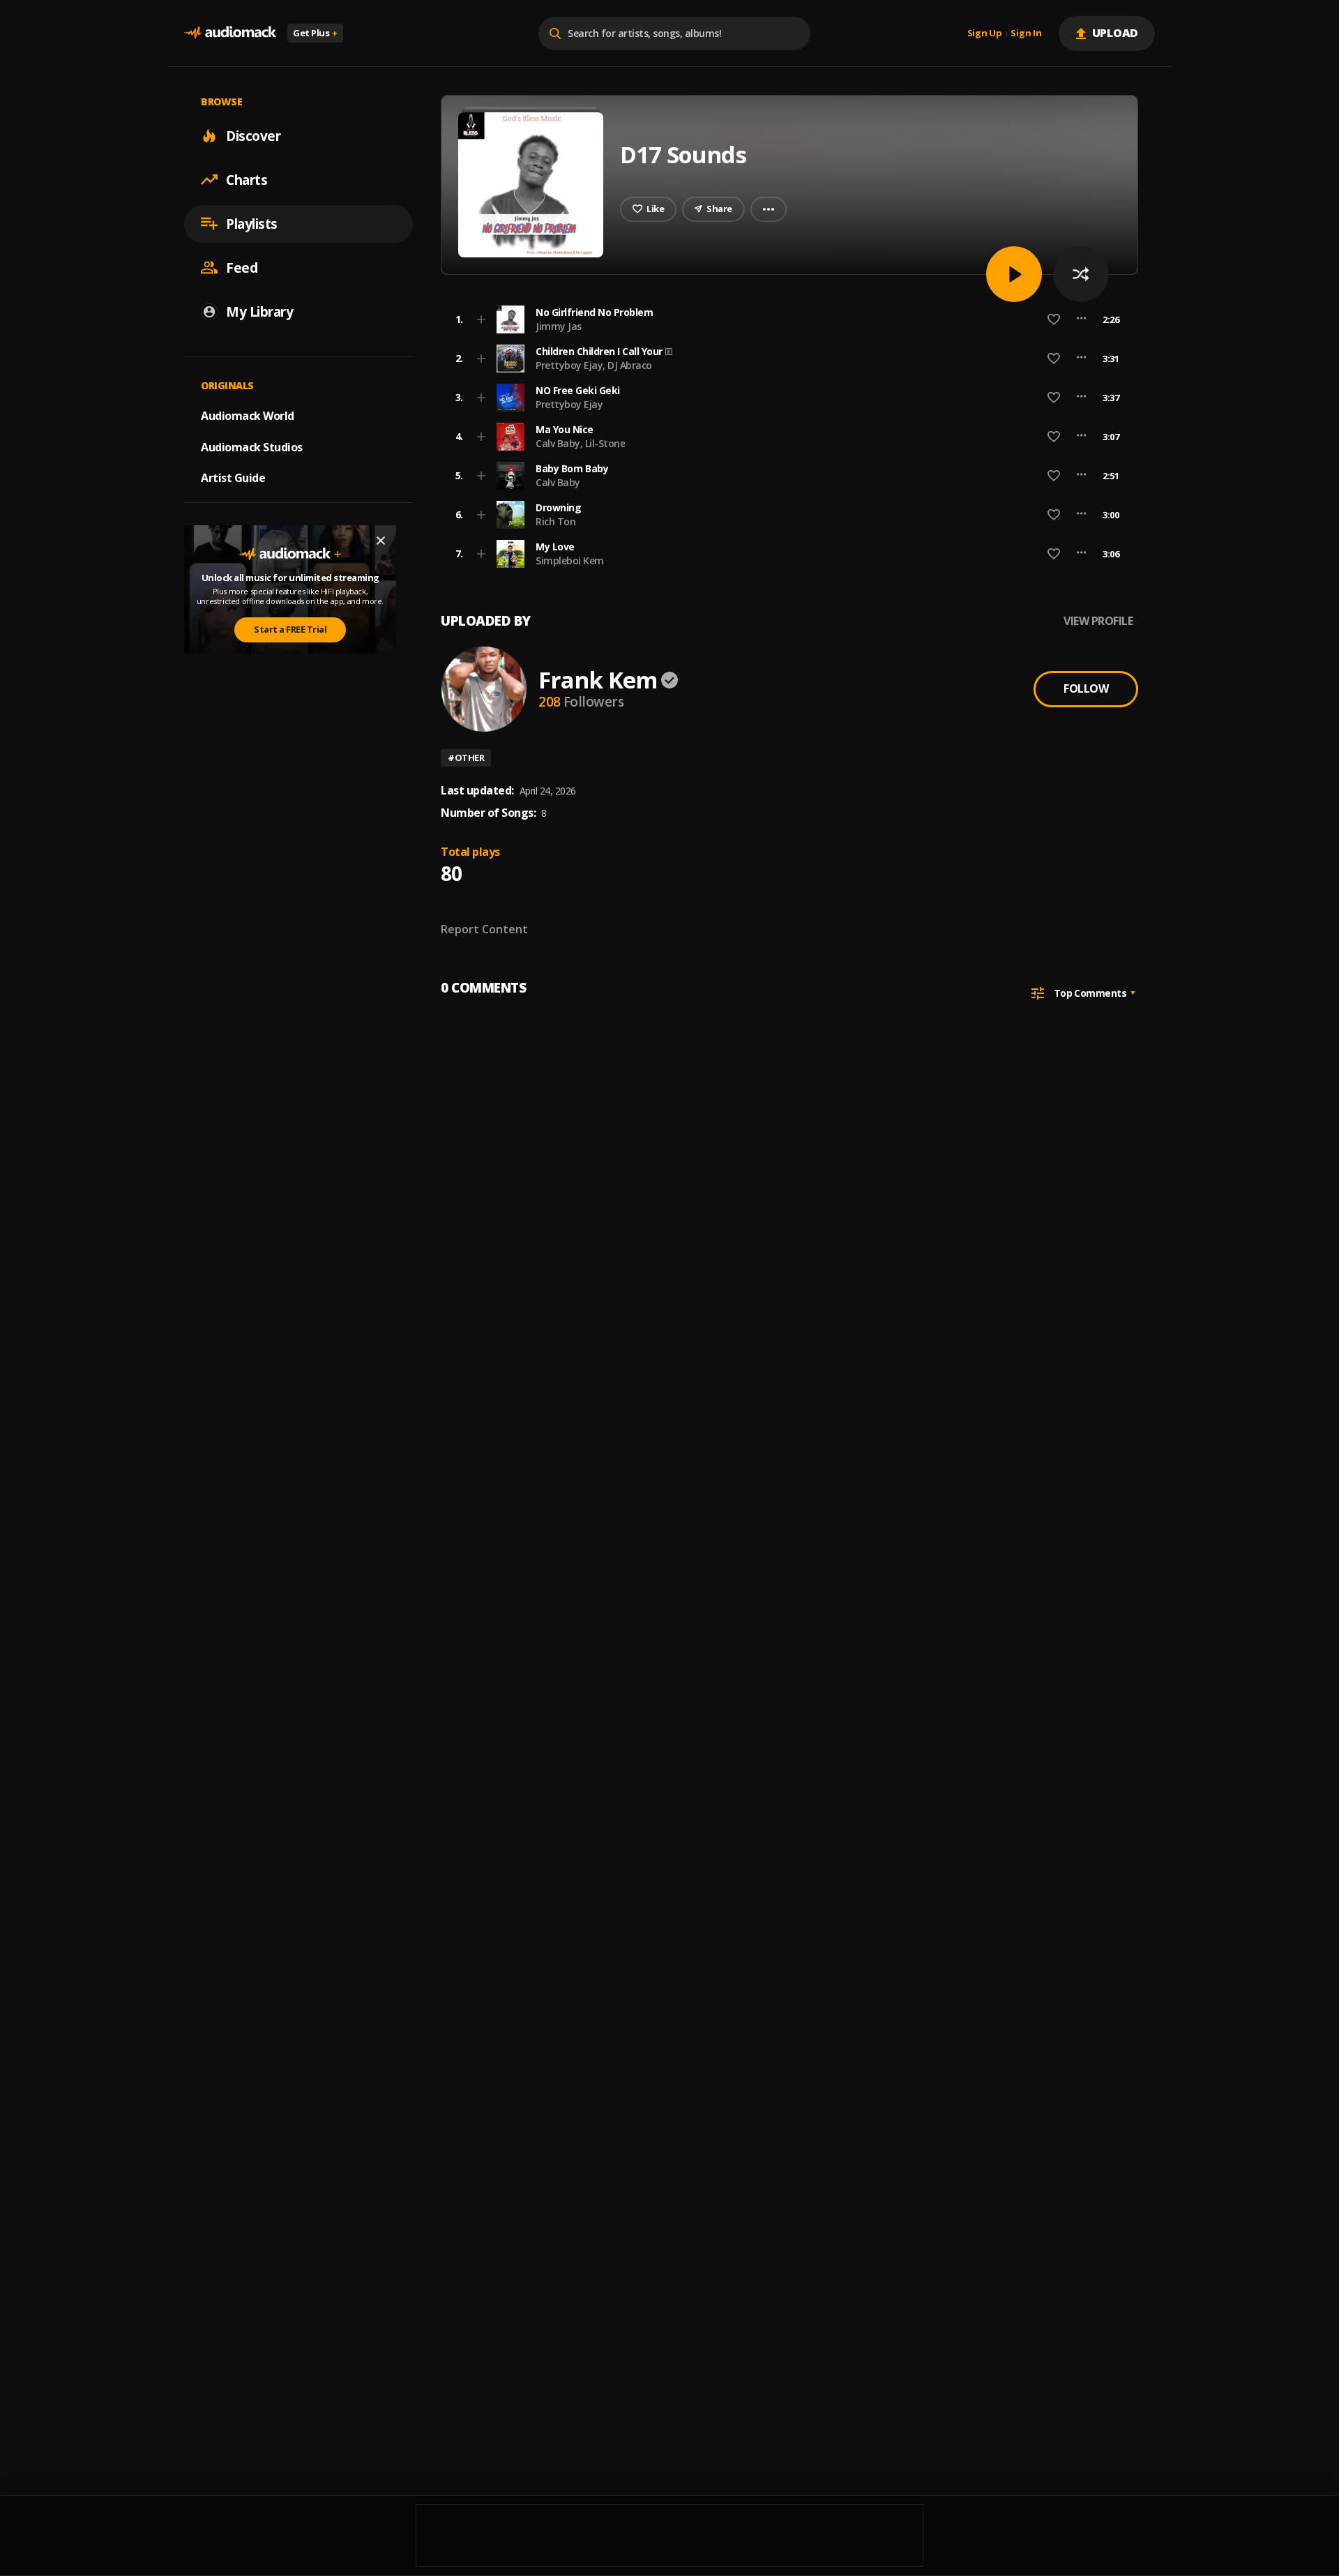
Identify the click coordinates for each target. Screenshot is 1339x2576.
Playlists (252, 223)
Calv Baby (558, 482)
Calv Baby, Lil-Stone (580, 443)
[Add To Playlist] (481, 319)
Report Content (484, 929)
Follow (1086, 688)
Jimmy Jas (559, 326)
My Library (259, 311)
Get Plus (315, 33)
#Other (466, 758)
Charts (247, 179)
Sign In (1026, 33)
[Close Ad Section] (381, 541)
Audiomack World (248, 415)
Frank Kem (598, 680)
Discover (253, 135)
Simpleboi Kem (570, 560)
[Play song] (1014, 274)
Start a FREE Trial (290, 629)
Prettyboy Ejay (569, 404)
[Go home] (230, 33)
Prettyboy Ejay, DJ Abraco (594, 365)
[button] (785, 319)
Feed (242, 267)
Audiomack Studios (252, 446)
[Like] (1054, 319)
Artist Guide (233, 478)
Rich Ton (555, 521)
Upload (1115, 33)
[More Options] (1081, 319)
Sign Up (985, 33)
